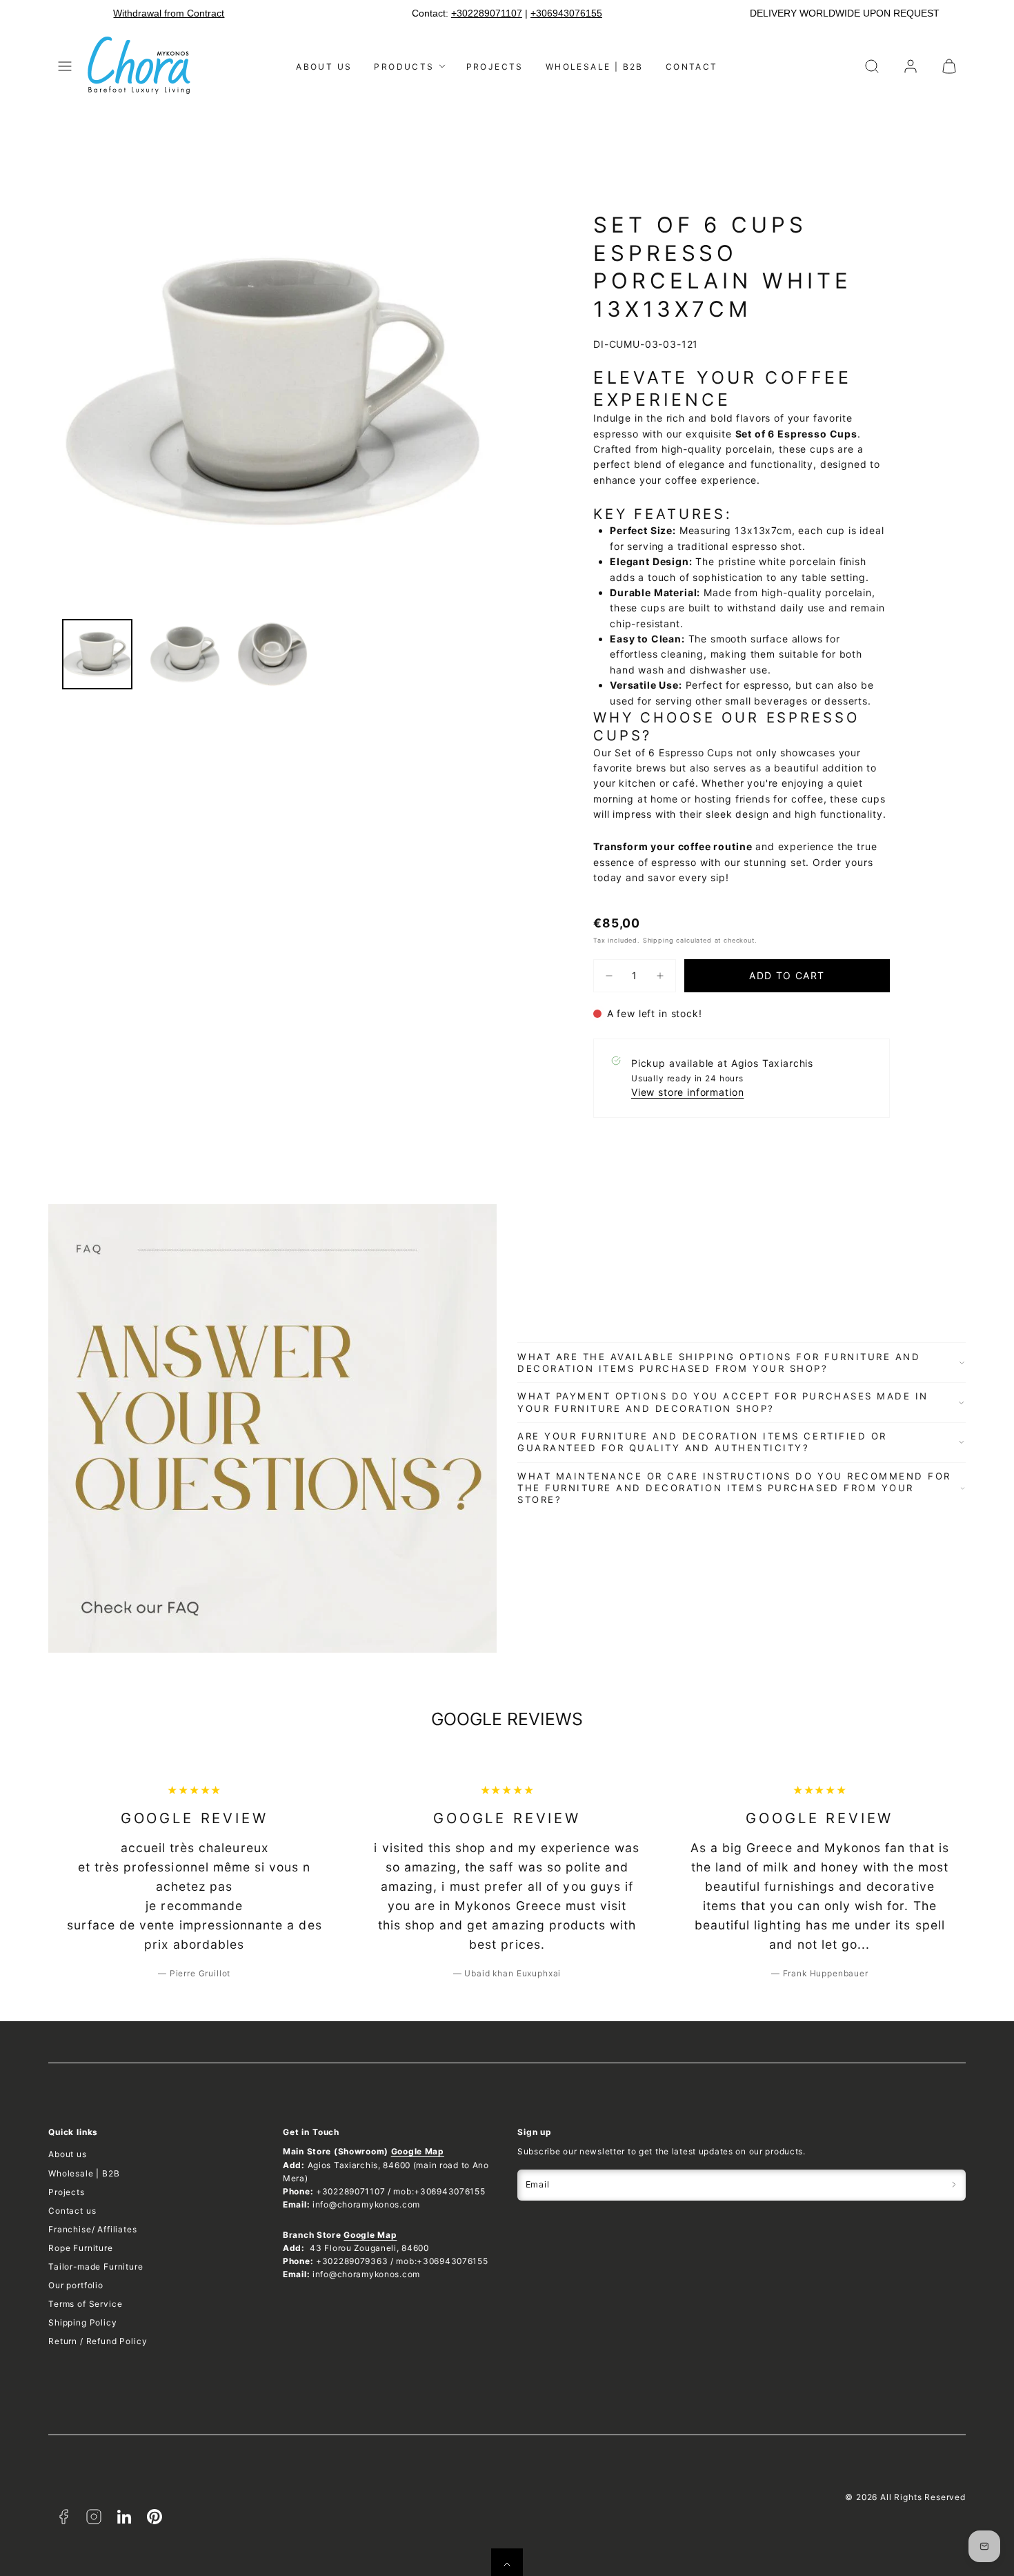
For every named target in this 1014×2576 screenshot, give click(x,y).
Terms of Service (85, 2304)
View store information (687, 1092)
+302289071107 (487, 13)
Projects (495, 67)
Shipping (658, 940)
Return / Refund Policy (98, 2341)
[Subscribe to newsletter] (954, 2185)
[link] (911, 66)
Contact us (72, 2211)
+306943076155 (566, 13)
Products (404, 67)
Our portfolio (76, 2285)
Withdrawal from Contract (169, 13)
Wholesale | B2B (595, 67)
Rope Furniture (81, 2248)
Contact (692, 67)
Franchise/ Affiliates (93, 2229)
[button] (65, 66)
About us (324, 67)
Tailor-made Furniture (96, 2267)
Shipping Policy (83, 2322)
